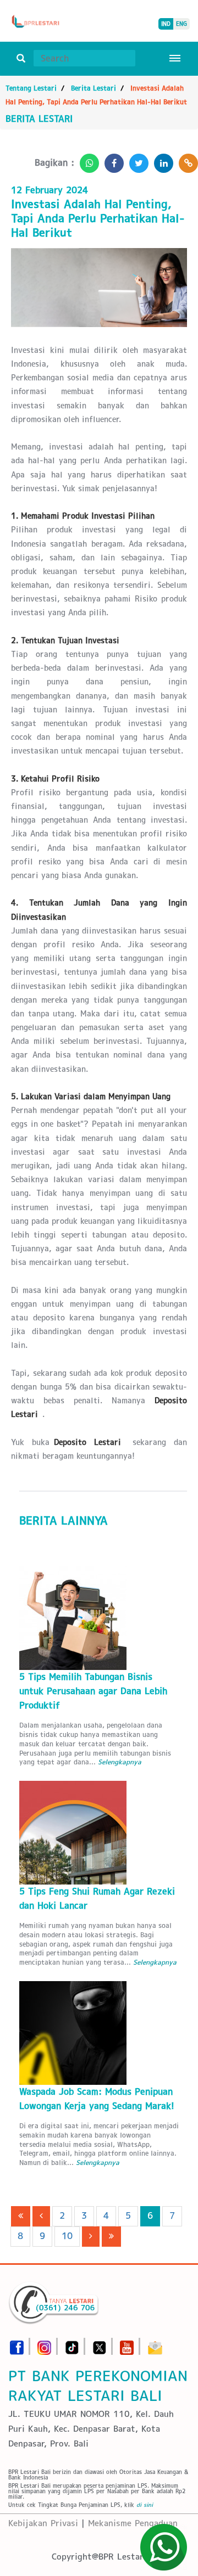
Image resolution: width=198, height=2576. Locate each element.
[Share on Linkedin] (161, 160)
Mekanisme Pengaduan (133, 2523)
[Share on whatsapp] (87, 160)
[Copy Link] (186, 160)
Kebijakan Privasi (43, 2523)
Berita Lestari (94, 88)
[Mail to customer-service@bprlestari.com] (155, 2344)
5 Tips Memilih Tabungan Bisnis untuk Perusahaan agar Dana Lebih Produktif (93, 1691)
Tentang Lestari (31, 88)
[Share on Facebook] (111, 160)
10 (67, 2236)
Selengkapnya (120, 1762)
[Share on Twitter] (136, 160)
